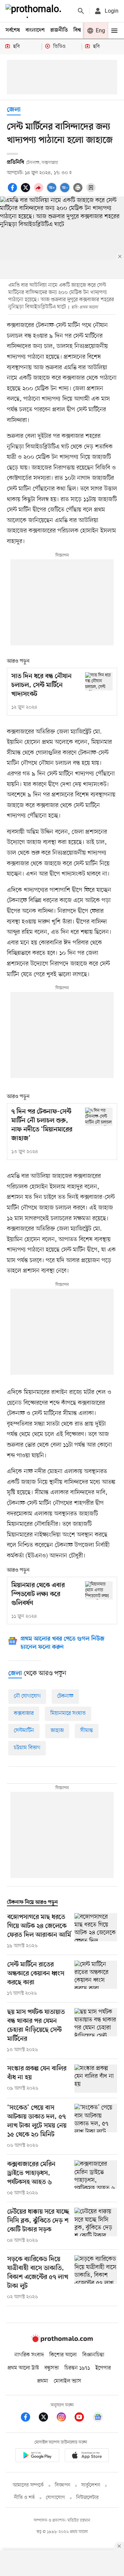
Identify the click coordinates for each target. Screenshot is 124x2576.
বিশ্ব (77, 30)
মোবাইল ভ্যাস (68, 2381)
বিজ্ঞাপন (63, 2485)
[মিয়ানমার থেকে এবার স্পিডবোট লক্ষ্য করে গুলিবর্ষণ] (99, 1590)
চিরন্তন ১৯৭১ (77, 2368)
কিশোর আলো (63, 2355)
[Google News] (98, 2418)
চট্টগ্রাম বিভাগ (27, 1748)
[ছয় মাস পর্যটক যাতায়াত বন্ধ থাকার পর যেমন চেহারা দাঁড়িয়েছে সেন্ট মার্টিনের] (96, 2031)
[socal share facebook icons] (13, 191)
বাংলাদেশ (35, 30)
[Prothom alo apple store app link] (87, 2456)
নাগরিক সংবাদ (29, 2355)
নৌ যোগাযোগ (27, 1696)
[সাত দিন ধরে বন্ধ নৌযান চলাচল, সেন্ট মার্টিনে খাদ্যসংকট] (99, 681)
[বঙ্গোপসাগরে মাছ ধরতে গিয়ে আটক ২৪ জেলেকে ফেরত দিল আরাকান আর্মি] (96, 1931)
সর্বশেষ (13, 30)
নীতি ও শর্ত (24, 2498)
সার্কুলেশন (91, 2485)
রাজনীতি (59, 30)
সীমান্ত (87, 1731)
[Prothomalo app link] (37, 2456)
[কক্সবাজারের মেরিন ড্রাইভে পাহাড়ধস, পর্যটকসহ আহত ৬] (96, 2178)
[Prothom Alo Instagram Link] (65, 2418)
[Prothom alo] (35, 11)
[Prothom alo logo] (62, 2341)
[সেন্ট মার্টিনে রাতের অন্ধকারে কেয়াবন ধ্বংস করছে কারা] (96, 1979)
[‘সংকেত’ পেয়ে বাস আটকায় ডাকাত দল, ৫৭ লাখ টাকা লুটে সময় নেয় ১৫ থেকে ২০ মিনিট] (96, 2126)
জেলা (14, 110)
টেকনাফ (65, 1696)
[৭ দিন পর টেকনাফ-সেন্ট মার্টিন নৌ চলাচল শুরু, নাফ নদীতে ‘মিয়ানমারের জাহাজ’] (99, 1117)
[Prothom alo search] (81, 11)
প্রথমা (43, 2381)
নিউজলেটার (87, 2498)
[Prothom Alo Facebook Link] (29, 2418)
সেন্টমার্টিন (24, 1731)
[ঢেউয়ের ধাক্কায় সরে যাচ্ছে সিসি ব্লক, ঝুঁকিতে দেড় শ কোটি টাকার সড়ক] (96, 2226)
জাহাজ (57, 1731)
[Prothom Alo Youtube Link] (83, 2418)
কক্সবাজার (24, 1713)
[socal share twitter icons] (27, 191)
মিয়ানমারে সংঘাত (68, 1713)
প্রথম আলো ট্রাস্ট (23, 2368)
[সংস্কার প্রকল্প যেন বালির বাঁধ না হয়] (96, 2079)
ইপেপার (103, 2368)
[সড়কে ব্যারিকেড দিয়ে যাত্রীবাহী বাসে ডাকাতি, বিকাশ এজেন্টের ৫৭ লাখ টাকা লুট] (96, 2278)
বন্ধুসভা (52, 2368)
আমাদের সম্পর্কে (28, 2485)
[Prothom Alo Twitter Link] (47, 2418)
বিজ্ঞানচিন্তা (93, 2355)
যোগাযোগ (55, 2498)
